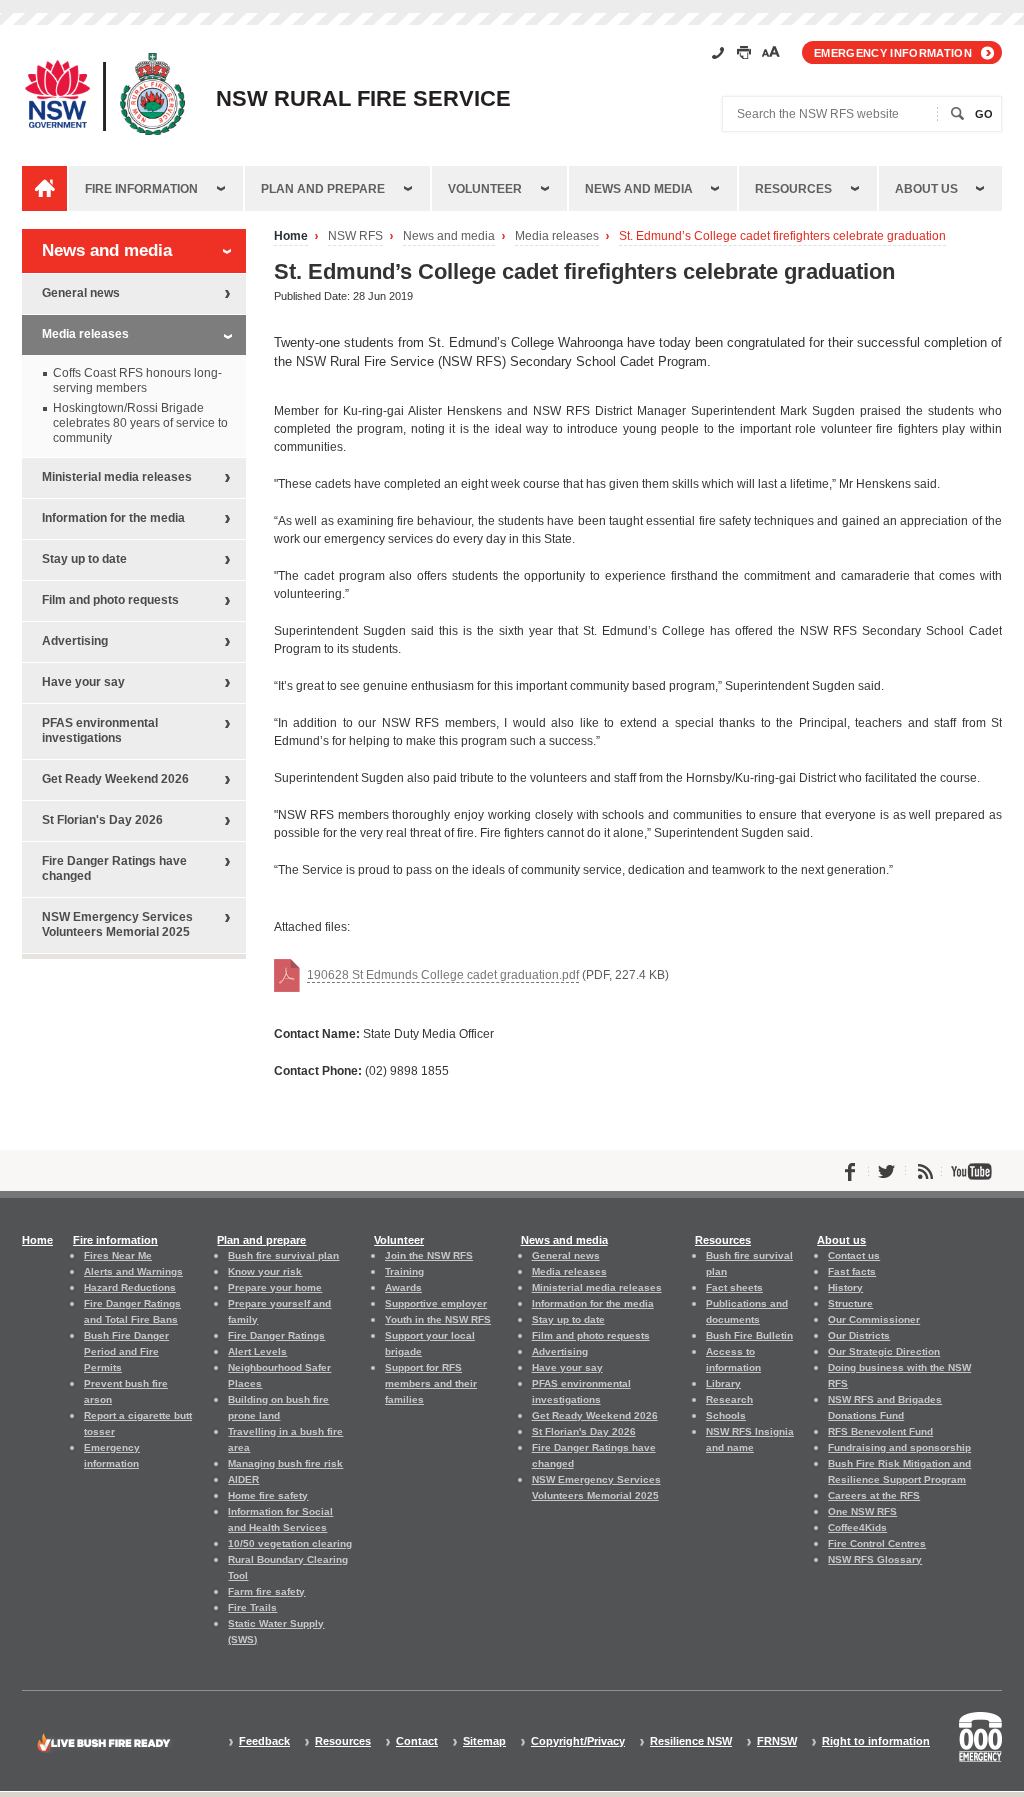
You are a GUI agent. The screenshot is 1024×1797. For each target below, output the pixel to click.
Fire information (141, 189)
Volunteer (485, 189)
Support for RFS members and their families (431, 1383)
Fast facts (852, 1271)
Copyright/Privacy (578, 1741)
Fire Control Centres (877, 1543)
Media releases (557, 236)
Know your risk (265, 1271)
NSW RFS (355, 236)
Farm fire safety (266, 1591)
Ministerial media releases (117, 477)
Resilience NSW (691, 1741)
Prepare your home (275, 1287)
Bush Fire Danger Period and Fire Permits (126, 1351)
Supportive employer (436, 1303)
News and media (639, 189)
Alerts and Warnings (133, 1271)
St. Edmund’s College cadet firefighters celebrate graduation (782, 236)
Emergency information (893, 53)
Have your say (83, 682)
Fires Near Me (118, 1255)
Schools (726, 1415)
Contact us (854, 1255)
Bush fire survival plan (283, 1255)
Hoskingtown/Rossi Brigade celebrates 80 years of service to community (140, 423)
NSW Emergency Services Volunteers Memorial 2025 (117, 924)
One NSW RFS (862, 1511)
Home (291, 236)
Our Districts (859, 1335)
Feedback (264, 1741)
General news (81, 293)
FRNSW (777, 1741)
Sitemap (484, 1741)
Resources (793, 189)
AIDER (243, 1479)
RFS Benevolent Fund (880, 1431)
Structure (850, 1303)
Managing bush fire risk (285, 1463)
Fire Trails (252, 1607)
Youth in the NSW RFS (438, 1319)
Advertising (75, 641)
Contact (417, 1741)
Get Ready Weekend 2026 (115, 779)
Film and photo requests (110, 600)
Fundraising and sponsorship (899, 1447)
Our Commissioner (874, 1319)
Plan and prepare (323, 189)
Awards (403, 1287)
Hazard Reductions (130, 1287)
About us (926, 189)
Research (729, 1399)
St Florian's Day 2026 (102, 820)
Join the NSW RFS (429, 1255)
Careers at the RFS (874, 1495)
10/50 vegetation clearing (290, 1543)
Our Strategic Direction (884, 1351)
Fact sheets (734, 1287)
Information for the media (113, 518)
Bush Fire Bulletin (749, 1335)
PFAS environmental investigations (100, 730)
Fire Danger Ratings (276, 1335)
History (845, 1287)
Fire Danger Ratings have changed (114, 868)
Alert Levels (257, 1351)
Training (404, 1271)
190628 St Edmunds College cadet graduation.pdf (443, 975)
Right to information (876, 1741)
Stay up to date (84, 559)
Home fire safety (268, 1495)
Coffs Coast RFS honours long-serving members (137, 380)
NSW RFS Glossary (875, 1559)
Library (723, 1383)
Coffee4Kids (857, 1527)
